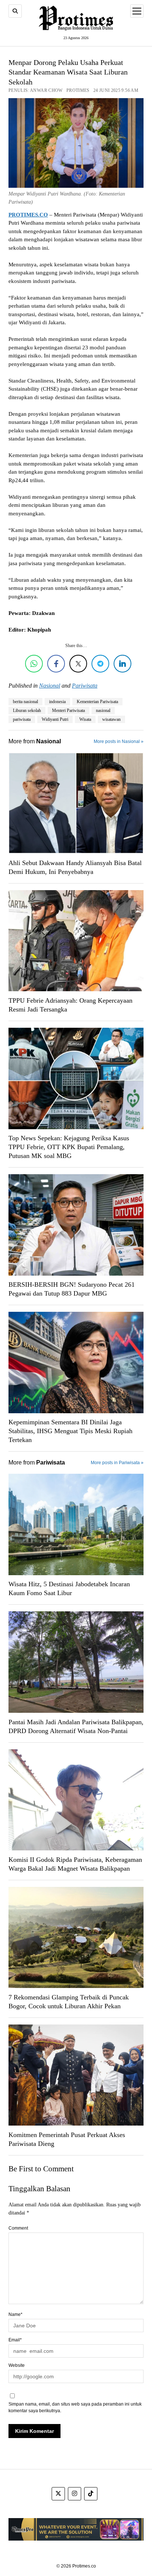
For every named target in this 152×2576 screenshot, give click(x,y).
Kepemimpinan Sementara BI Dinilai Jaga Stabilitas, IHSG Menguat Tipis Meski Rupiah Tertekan (70, 1431)
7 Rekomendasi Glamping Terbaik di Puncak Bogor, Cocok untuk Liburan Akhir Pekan (69, 2002)
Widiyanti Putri (55, 719)
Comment (18, 2228)
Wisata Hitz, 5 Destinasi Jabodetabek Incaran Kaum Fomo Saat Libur (69, 1588)
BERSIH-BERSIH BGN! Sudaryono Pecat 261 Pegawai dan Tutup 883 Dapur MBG (72, 1289)
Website (17, 2365)
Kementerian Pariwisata (97, 702)
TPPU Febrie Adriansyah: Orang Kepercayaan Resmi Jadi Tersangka (70, 1005)
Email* (15, 2340)
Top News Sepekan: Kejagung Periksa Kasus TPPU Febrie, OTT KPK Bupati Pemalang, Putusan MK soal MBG (69, 1147)
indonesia (57, 702)
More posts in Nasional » (119, 741)
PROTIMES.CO (28, 215)
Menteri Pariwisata (68, 710)
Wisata (85, 719)
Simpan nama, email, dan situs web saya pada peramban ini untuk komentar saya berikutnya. (75, 2407)
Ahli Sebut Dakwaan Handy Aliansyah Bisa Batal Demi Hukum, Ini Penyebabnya (75, 867)
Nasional (50, 686)
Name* (15, 2314)
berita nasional (25, 702)
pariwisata (22, 719)
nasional (103, 710)
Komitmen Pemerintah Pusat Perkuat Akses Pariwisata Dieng (67, 2139)
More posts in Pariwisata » (117, 1463)
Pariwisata (85, 686)
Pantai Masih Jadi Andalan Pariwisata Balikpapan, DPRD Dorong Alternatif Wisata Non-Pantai (76, 1726)
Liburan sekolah (27, 710)
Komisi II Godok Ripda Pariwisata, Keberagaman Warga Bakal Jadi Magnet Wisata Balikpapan (75, 1864)
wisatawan (111, 719)
